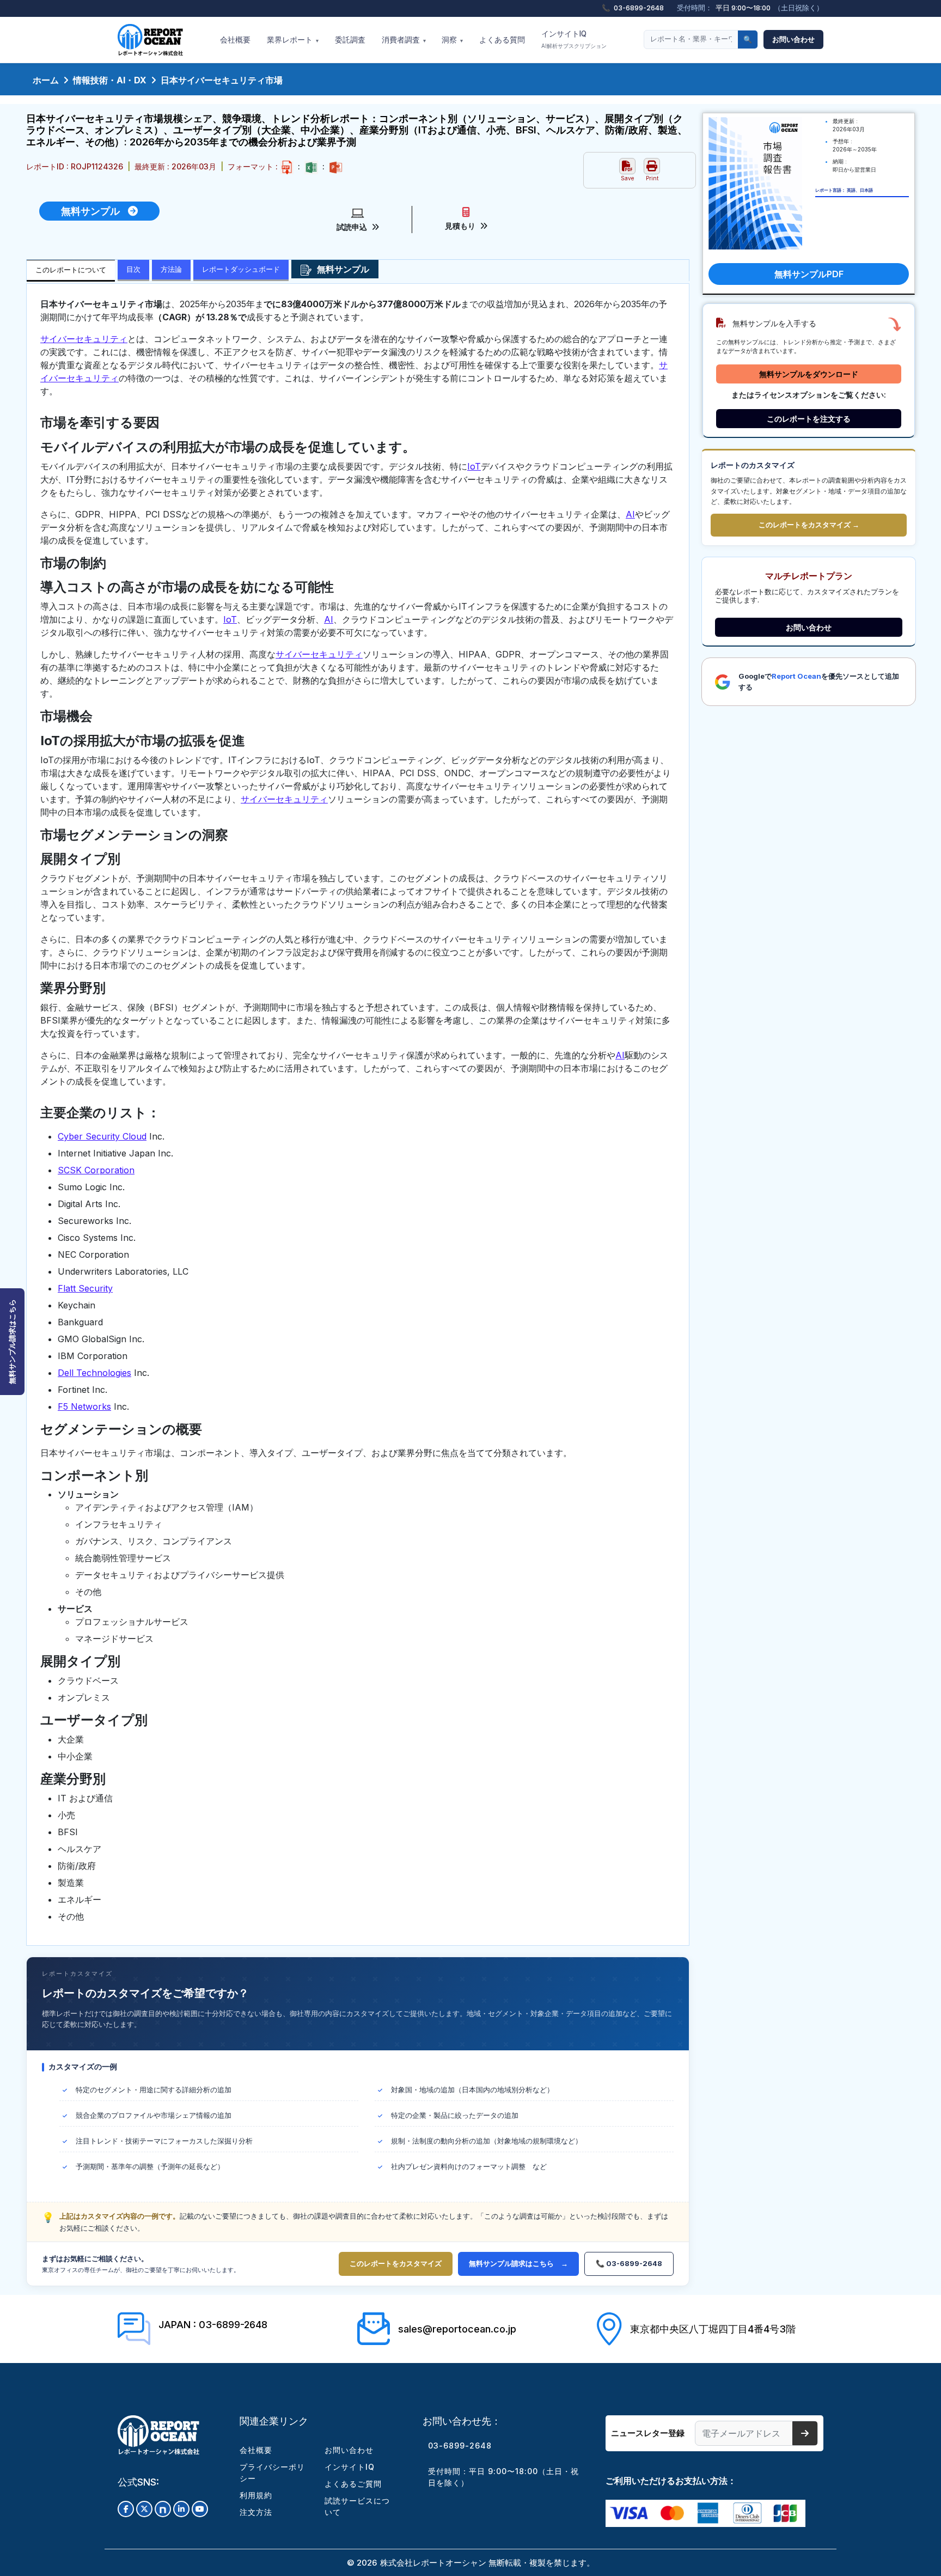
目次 (133, 269)
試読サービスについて (357, 2506)
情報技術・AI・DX (110, 80)
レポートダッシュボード (241, 269)
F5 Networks (84, 1406)
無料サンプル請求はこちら (12, 1342)
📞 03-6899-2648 (629, 2263)
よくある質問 (502, 40)
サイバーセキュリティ (84, 339)
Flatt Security (85, 1288)
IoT (474, 466)
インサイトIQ (574, 39)
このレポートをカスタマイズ (396, 2263)
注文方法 (256, 2512)
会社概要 (235, 40)
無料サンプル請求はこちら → (518, 2263)
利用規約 (256, 2495)
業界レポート (293, 40)
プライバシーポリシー (272, 2473)
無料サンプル (94, 211)
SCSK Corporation (96, 1170)
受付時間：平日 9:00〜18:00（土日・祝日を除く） (503, 2477)
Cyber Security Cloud (102, 1136)
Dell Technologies (94, 1373)
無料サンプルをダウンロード (809, 374)
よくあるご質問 (353, 2484)
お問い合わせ (793, 39)
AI (630, 514)
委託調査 (350, 40)
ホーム (46, 80)
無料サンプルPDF (809, 274)
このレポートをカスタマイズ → (809, 525)
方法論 (171, 269)
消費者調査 (404, 40)
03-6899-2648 (460, 2446)
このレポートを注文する (809, 419)
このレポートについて (71, 270)
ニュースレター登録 (648, 2433)
